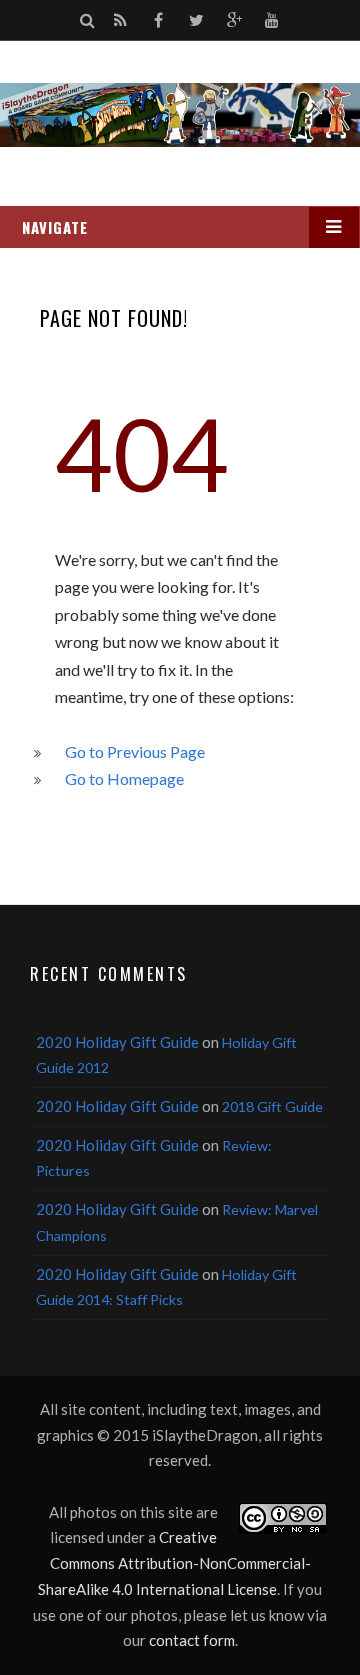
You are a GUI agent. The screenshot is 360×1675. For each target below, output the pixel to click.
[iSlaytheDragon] (180, 115)
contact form (192, 1640)
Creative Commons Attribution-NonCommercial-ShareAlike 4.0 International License (174, 1562)
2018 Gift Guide (272, 1106)
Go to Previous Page (135, 751)
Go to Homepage (124, 778)
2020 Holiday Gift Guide (117, 1042)
